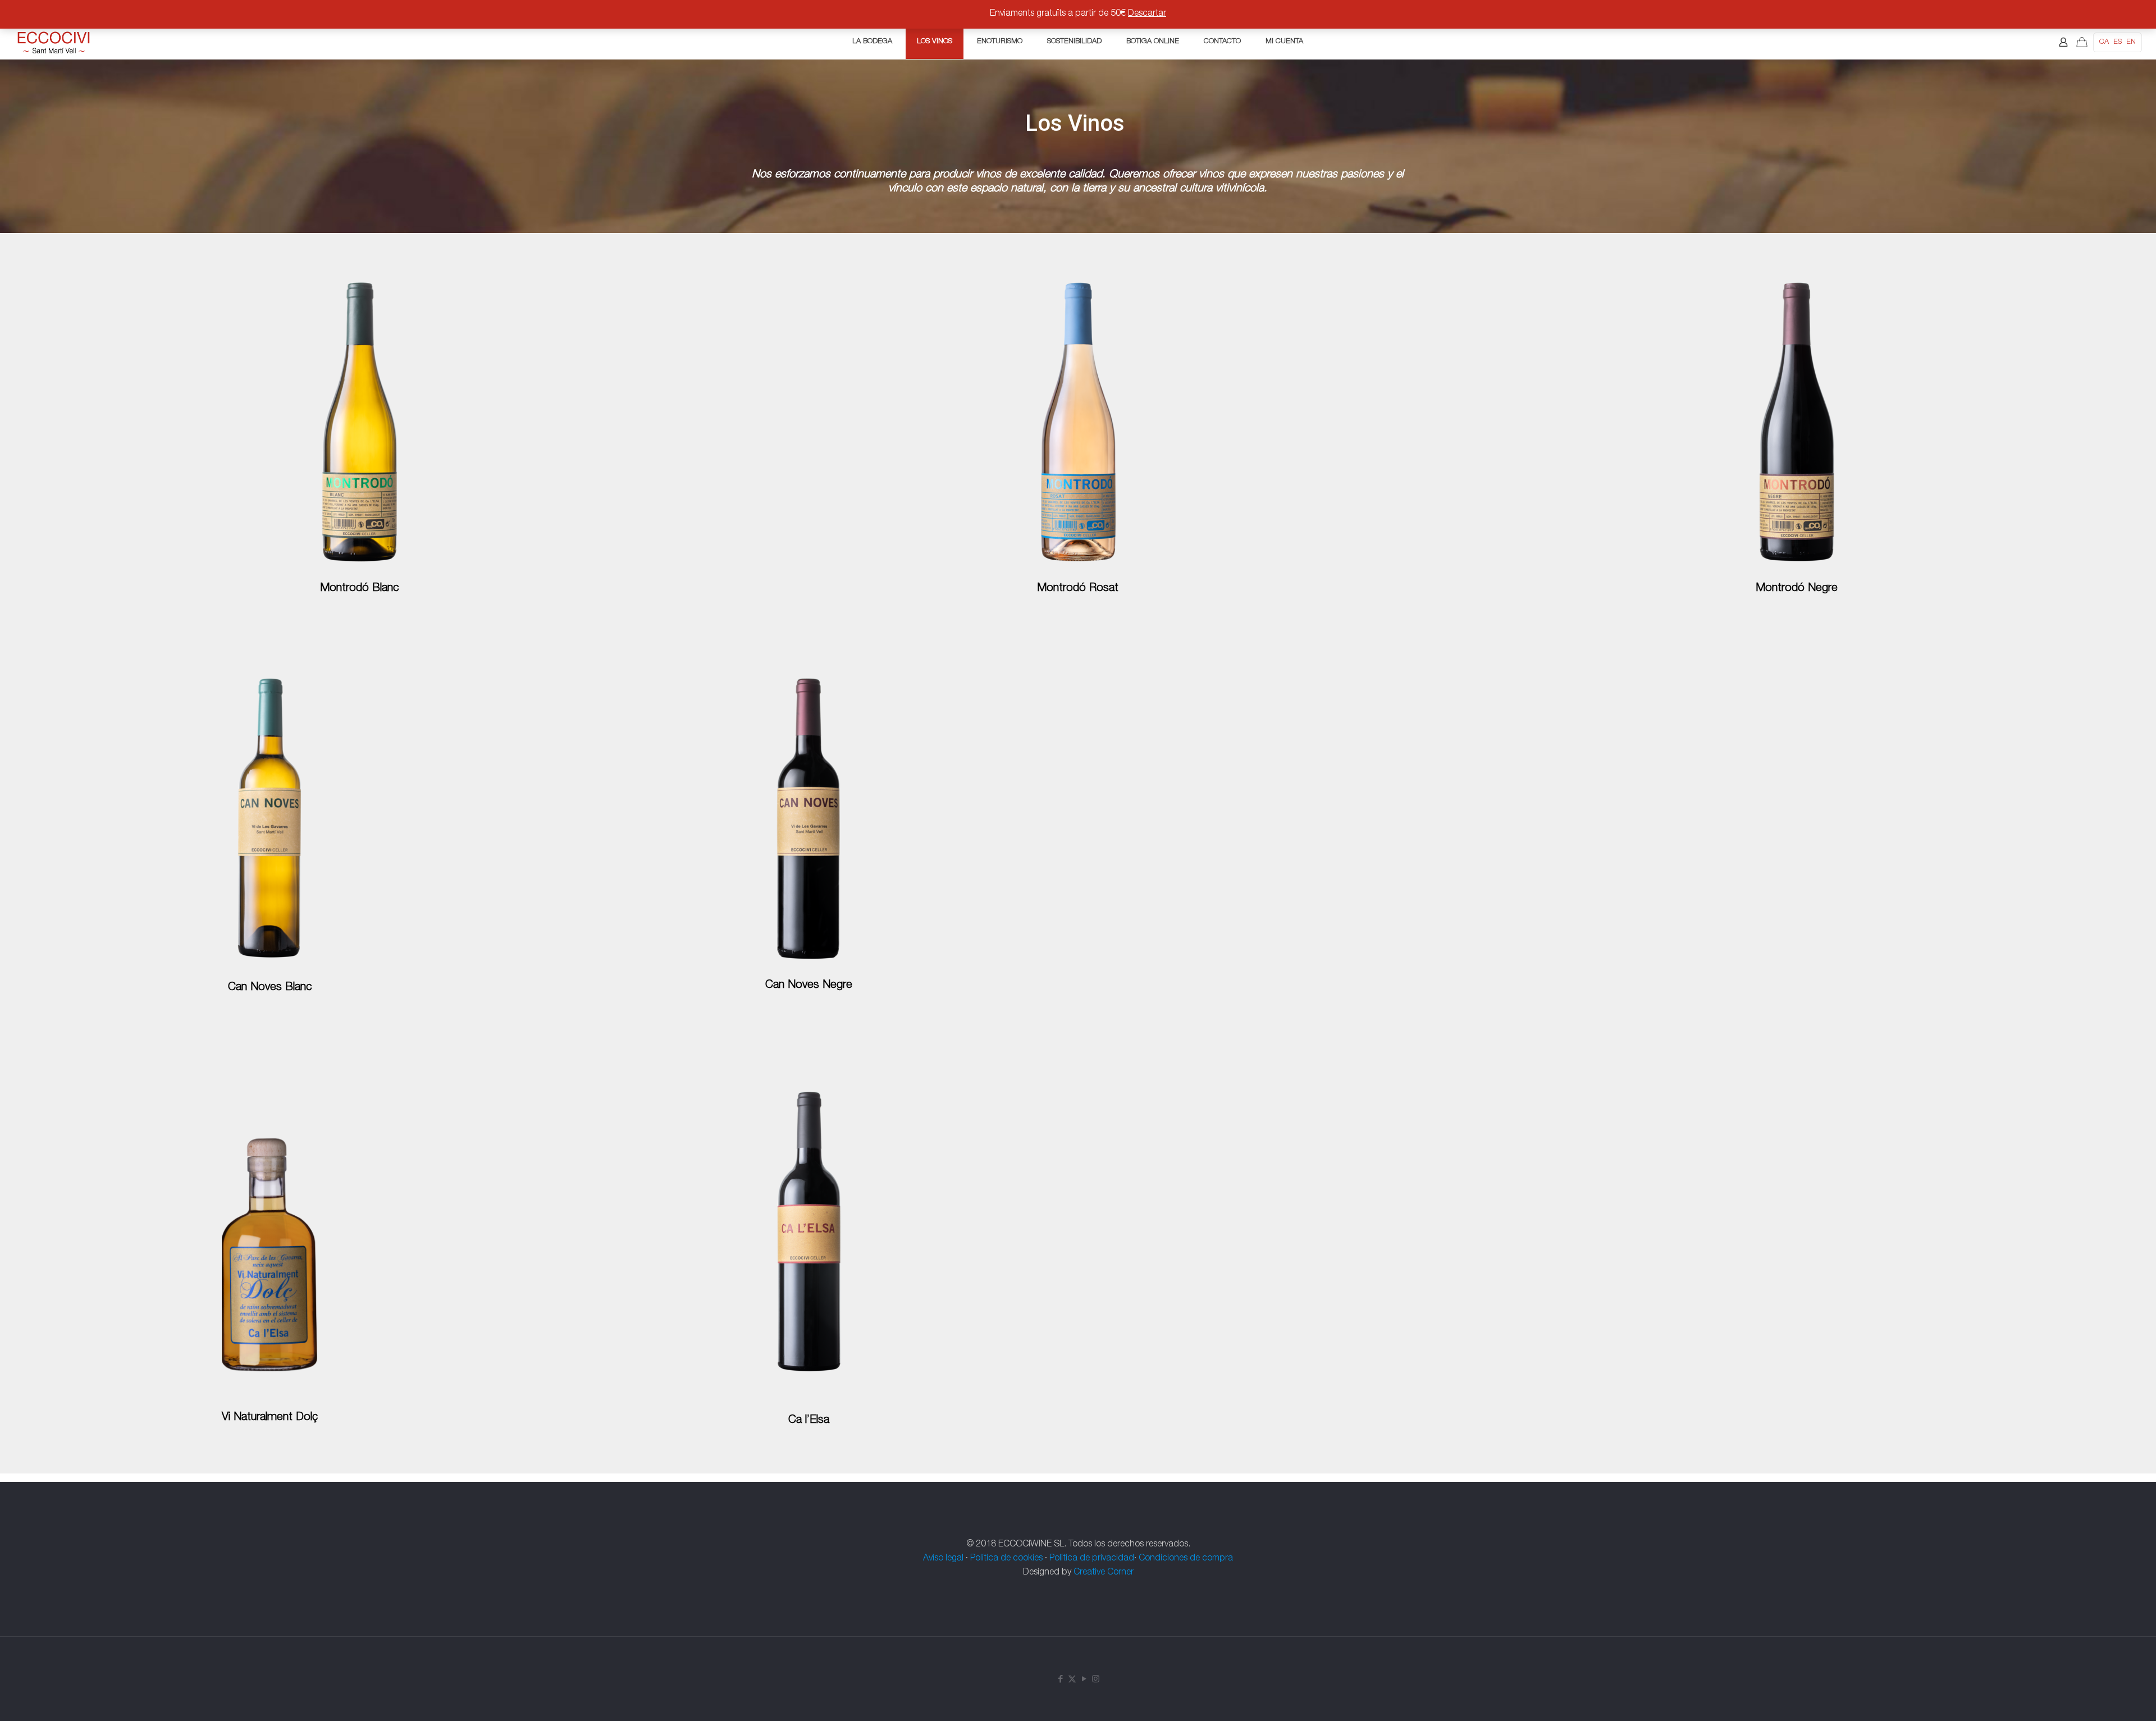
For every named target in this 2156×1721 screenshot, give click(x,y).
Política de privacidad (1092, 1559)
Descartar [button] (1147, 14)
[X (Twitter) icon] (1072, 1680)
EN (2131, 42)
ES (2118, 42)
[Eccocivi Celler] (54, 42)
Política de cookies (1006, 1559)
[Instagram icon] (1096, 1680)
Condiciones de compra (1186, 1559)
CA (2104, 42)
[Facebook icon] (1060, 1680)
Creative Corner (1104, 1573)
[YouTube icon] (1084, 1680)
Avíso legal (943, 1559)
